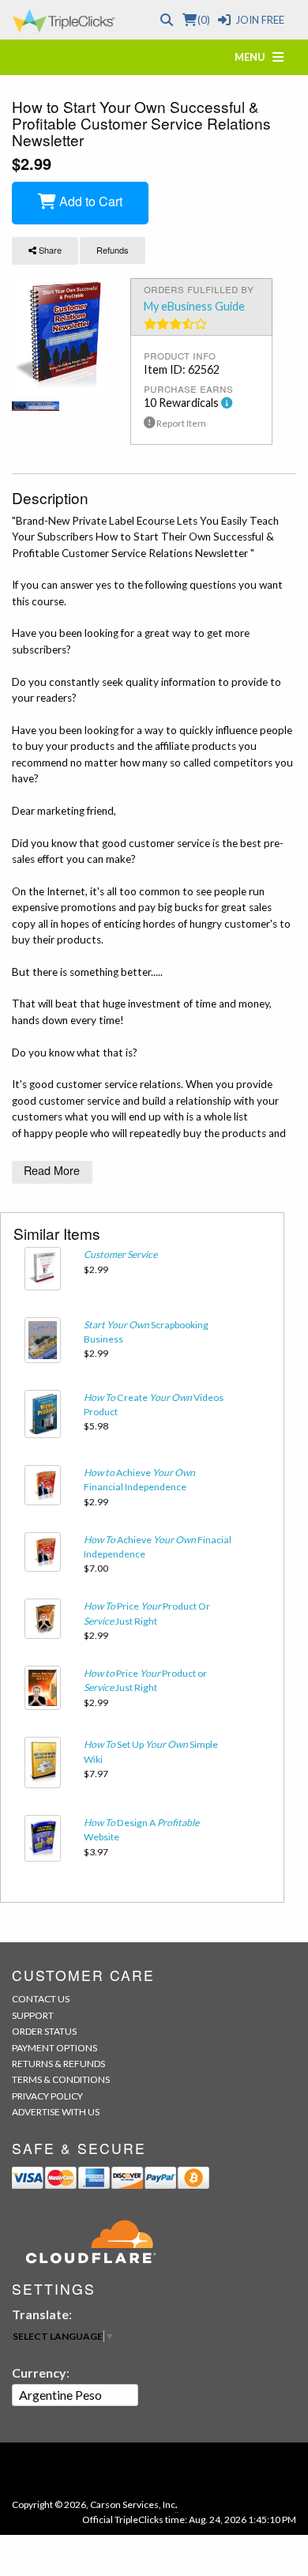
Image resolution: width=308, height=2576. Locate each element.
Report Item (180, 423)
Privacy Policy (47, 2096)
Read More (52, 1170)
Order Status (44, 2031)
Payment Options (54, 2048)
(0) (203, 20)
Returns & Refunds (58, 2064)
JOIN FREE (260, 20)
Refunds (113, 250)
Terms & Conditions (61, 2079)
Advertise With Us (56, 2112)
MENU (254, 57)
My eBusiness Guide (194, 306)
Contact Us (41, 1999)
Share (49, 250)
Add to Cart (89, 201)
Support (33, 2015)
